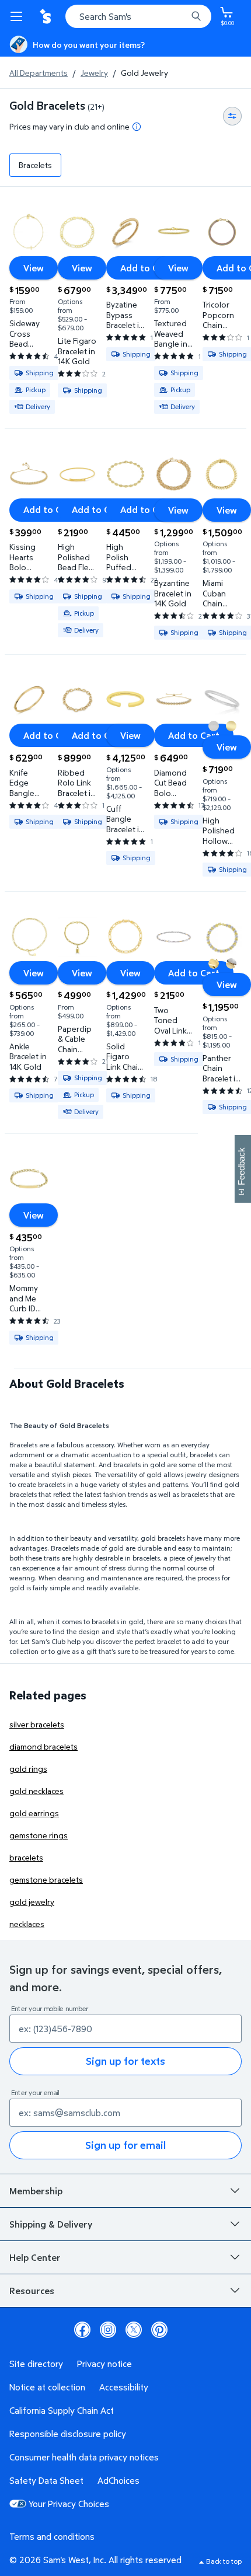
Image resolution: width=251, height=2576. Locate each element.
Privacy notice (104, 2364)
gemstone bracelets (46, 1879)
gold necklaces (36, 1791)
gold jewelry (32, 1902)
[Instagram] (108, 2330)
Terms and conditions (52, 2536)
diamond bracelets (43, 1746)
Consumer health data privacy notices (84, 2457)
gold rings (28, 1769)
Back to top (224, 2561)
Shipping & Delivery (51, 2224)
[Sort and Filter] (232, 116)
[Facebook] (82, 2330)
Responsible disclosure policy (68, 2434)
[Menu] (19, 16)
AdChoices (118, 2480)
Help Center (35, 2257)
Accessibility (124, 2387)
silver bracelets (37, 1724)
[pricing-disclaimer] (137, 127)
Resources (32, 2291)
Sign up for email (125, 2145)
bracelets (26, 1857)
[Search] (196, 16)
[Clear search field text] (181, 16)
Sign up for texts (125, 2061)
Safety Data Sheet (46, 2480)
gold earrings (34, 1813)
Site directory (36, 2364)
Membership (36, 2191)
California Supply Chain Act (62, 2410)
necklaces (27, 1924)
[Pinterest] (159, 2330)
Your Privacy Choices (69, 2504)
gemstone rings (39, 1835)
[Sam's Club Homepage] (47, 16)
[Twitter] (134, 2330)
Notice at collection (47, 2387)
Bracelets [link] (35, 165)
